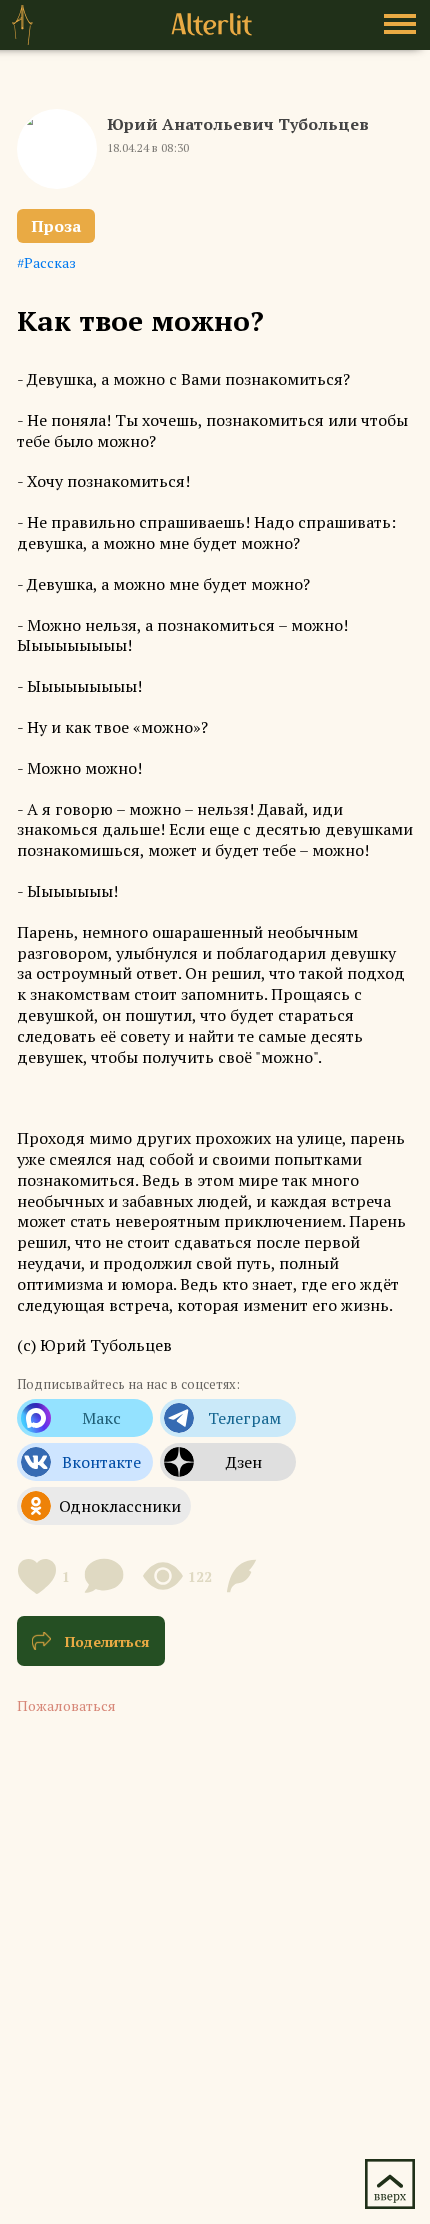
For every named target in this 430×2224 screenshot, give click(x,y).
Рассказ (50, 262)
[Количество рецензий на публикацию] (244, 1576)
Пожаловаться (66, 1705)
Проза (56, 226)
